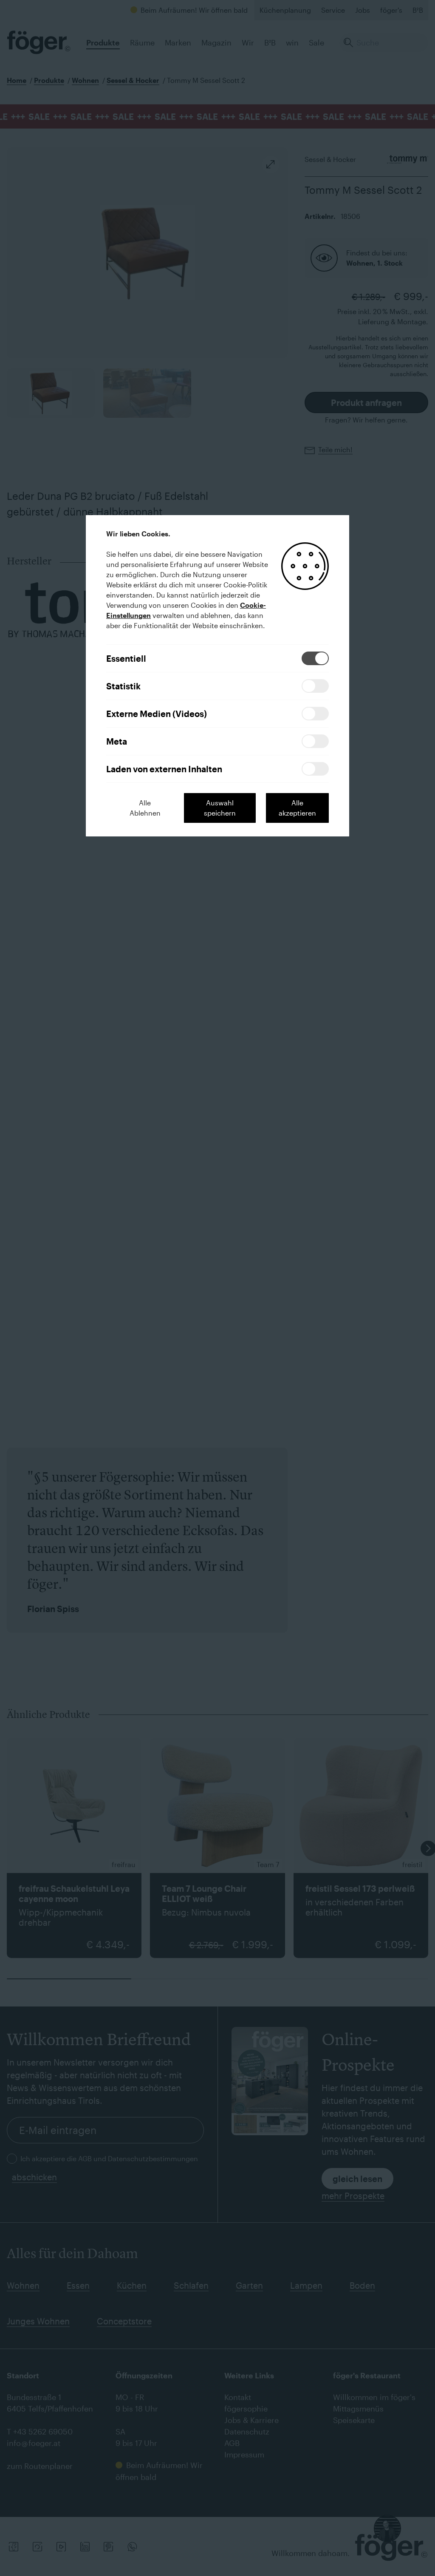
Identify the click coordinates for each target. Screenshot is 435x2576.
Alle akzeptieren (297, 808)
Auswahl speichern (220, 808)
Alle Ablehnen (145, 808)
